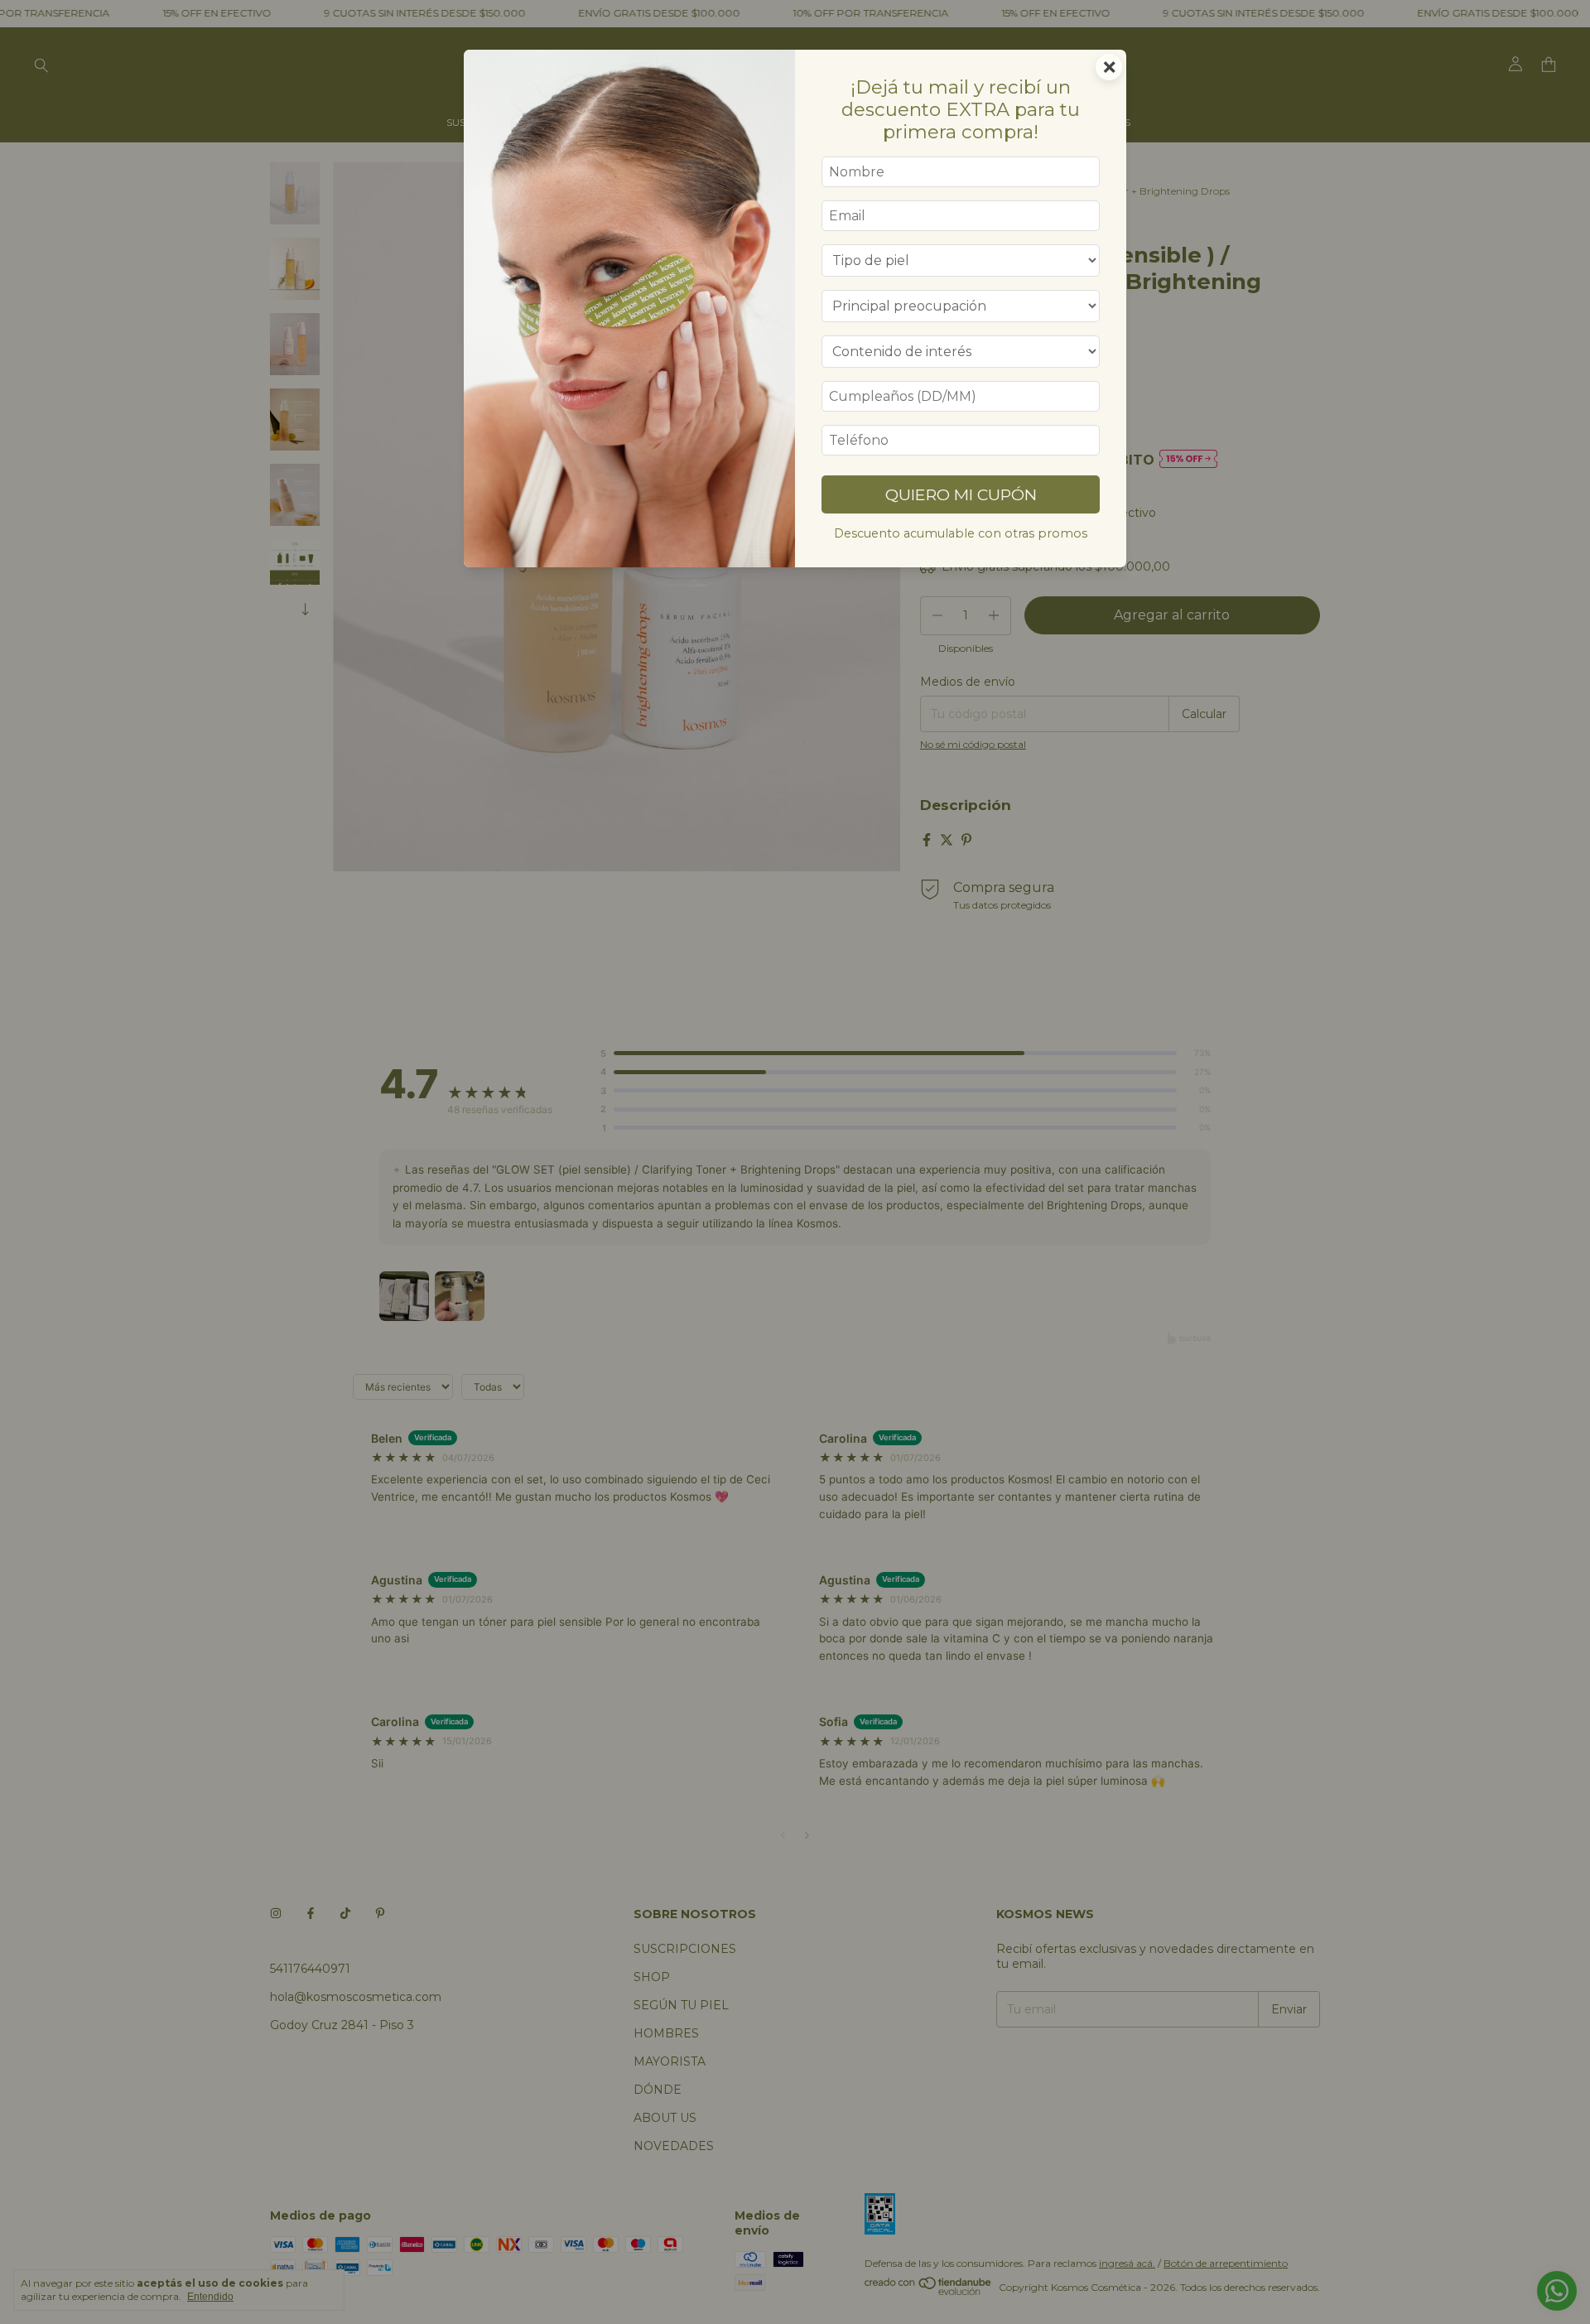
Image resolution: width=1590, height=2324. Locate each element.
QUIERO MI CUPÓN (961, 494)
